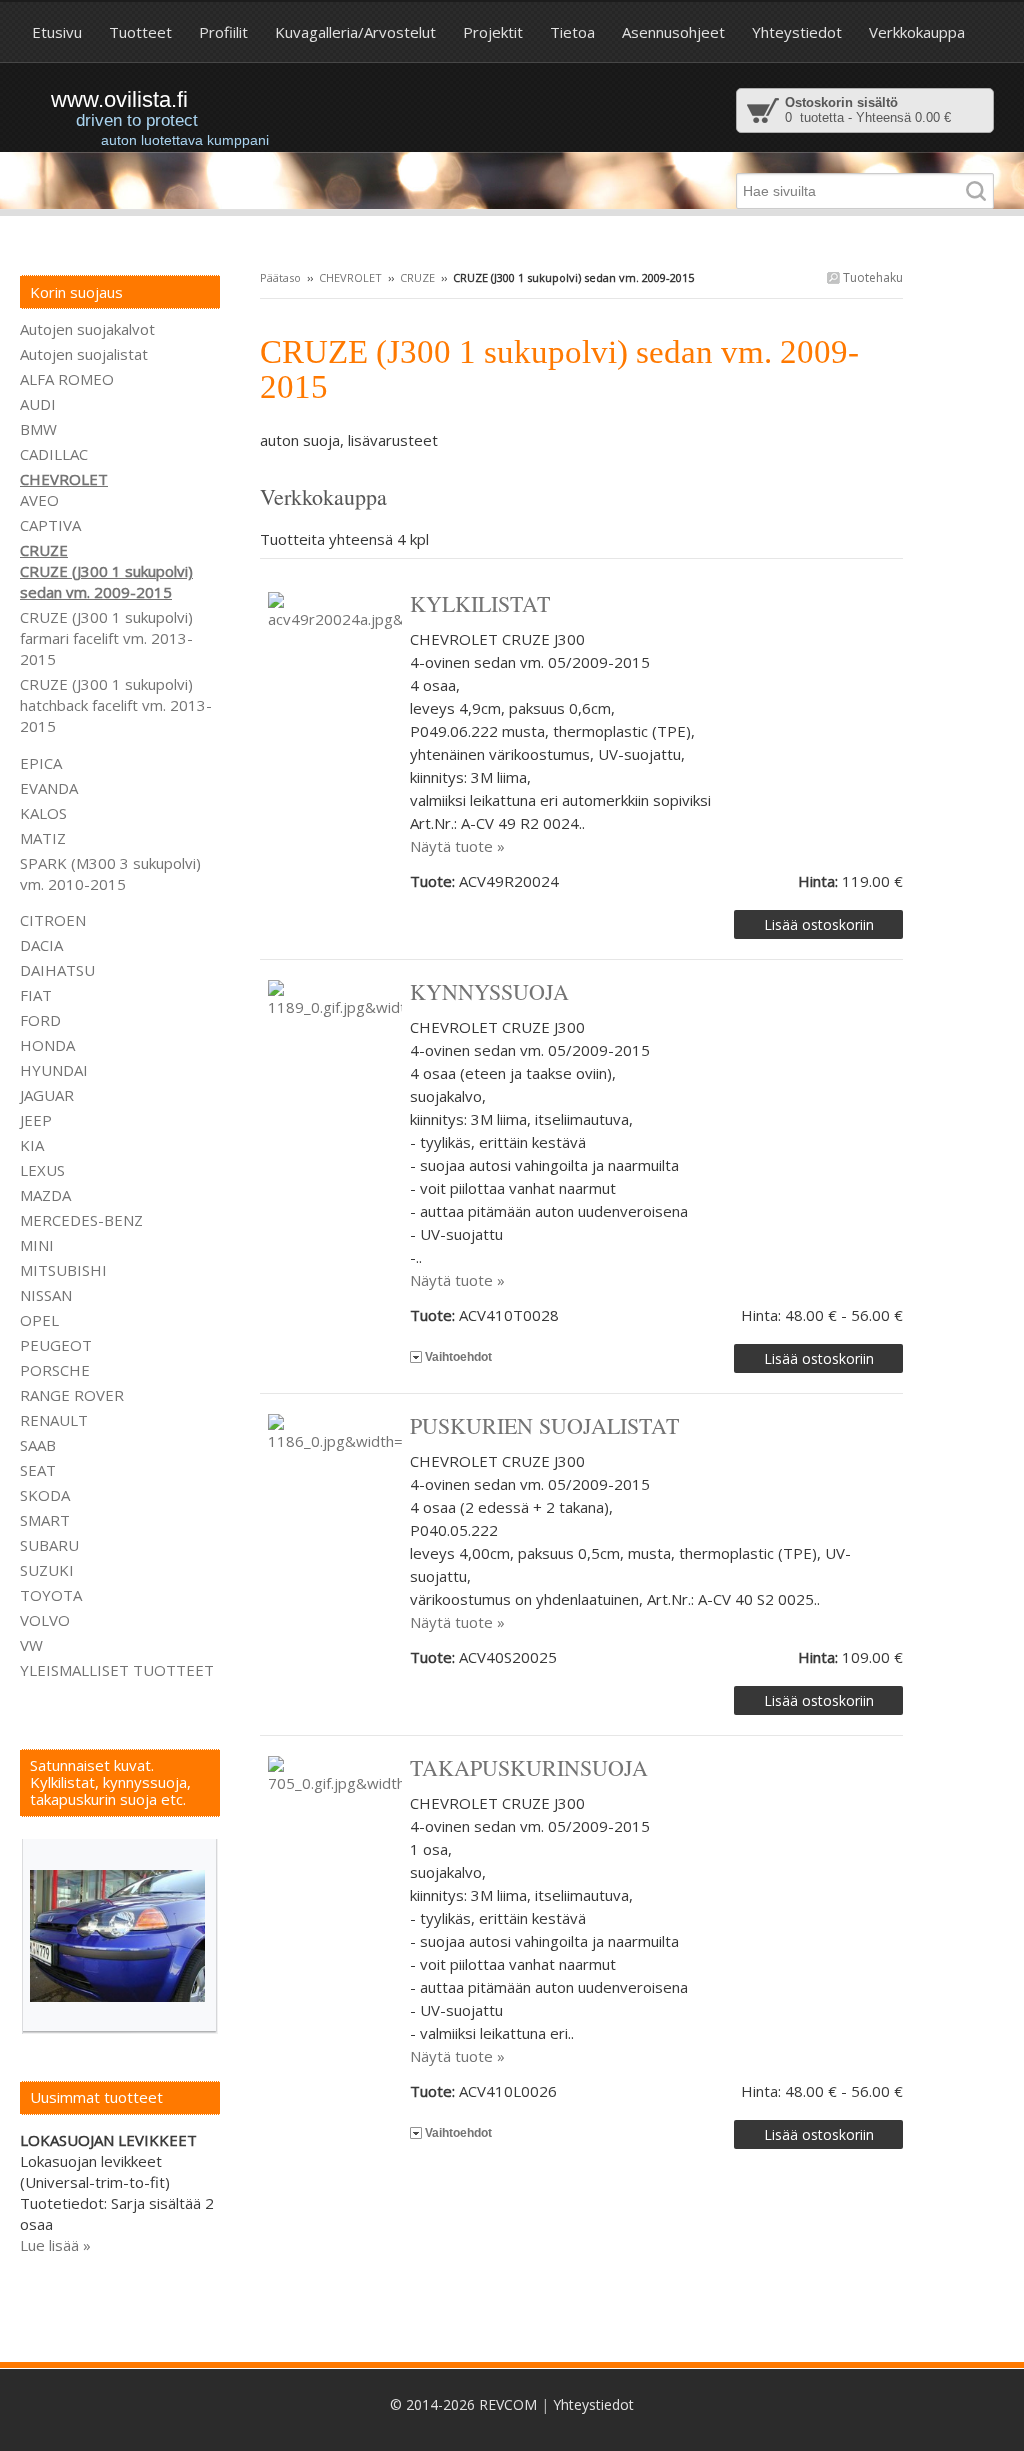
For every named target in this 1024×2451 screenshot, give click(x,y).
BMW (38, 429)
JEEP (36, 1120)
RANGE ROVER (72, 1395)
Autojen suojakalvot (87, 329)
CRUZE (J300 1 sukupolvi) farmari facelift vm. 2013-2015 (106, 638)
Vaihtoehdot (458, 1357)
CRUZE (417, 277)
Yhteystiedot (593, 2404)
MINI (37, 1245)
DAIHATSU (57, 970)
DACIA (41, 945)
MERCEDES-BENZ (81, 1220)
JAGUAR (47, 1095)
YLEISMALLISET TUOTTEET (117, 1670)
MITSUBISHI (63, 1270)
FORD (40, 1020)
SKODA (45, 1495)
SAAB (38, 1445)
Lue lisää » (55, 2245)
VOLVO (45, 1620)
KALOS (43, 813)
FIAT (36, 995)
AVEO (39, 500)
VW (31, 1645)
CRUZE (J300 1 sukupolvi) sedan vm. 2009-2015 (106, 581)
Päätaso (280, 277)
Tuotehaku (871, 277)
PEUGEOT (56, 1345)
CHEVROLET (350, 277)
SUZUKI (47, 1570)
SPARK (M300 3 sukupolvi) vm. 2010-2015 (110, 873)
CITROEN (53, 920)
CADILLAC (54, 454)
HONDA (47, 1045)
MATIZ (43, 838)
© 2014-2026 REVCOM (463, 2404)
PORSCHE (55, 1370)
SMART (45, 1520)
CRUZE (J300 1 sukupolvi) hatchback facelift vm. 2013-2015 (116, 705)
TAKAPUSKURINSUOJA (529, 1767)
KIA (32, 1145)
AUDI (38, 404)
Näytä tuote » (457, 846)
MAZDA (45, 1195)
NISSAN (46, 1295)
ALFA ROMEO (67, 379)
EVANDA (49, 788)
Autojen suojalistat (84, 354)
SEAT (38, 1470)
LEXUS (42, 1170)
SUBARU (49, 1545)
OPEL (39, 1320)
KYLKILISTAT (480, 603)
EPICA (41, 763)
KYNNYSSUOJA (489, 991)
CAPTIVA (50, 525)
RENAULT (54, 1420)
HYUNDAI (54, 1070)
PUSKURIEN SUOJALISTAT (544, 1425)
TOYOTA (51, 1595)
